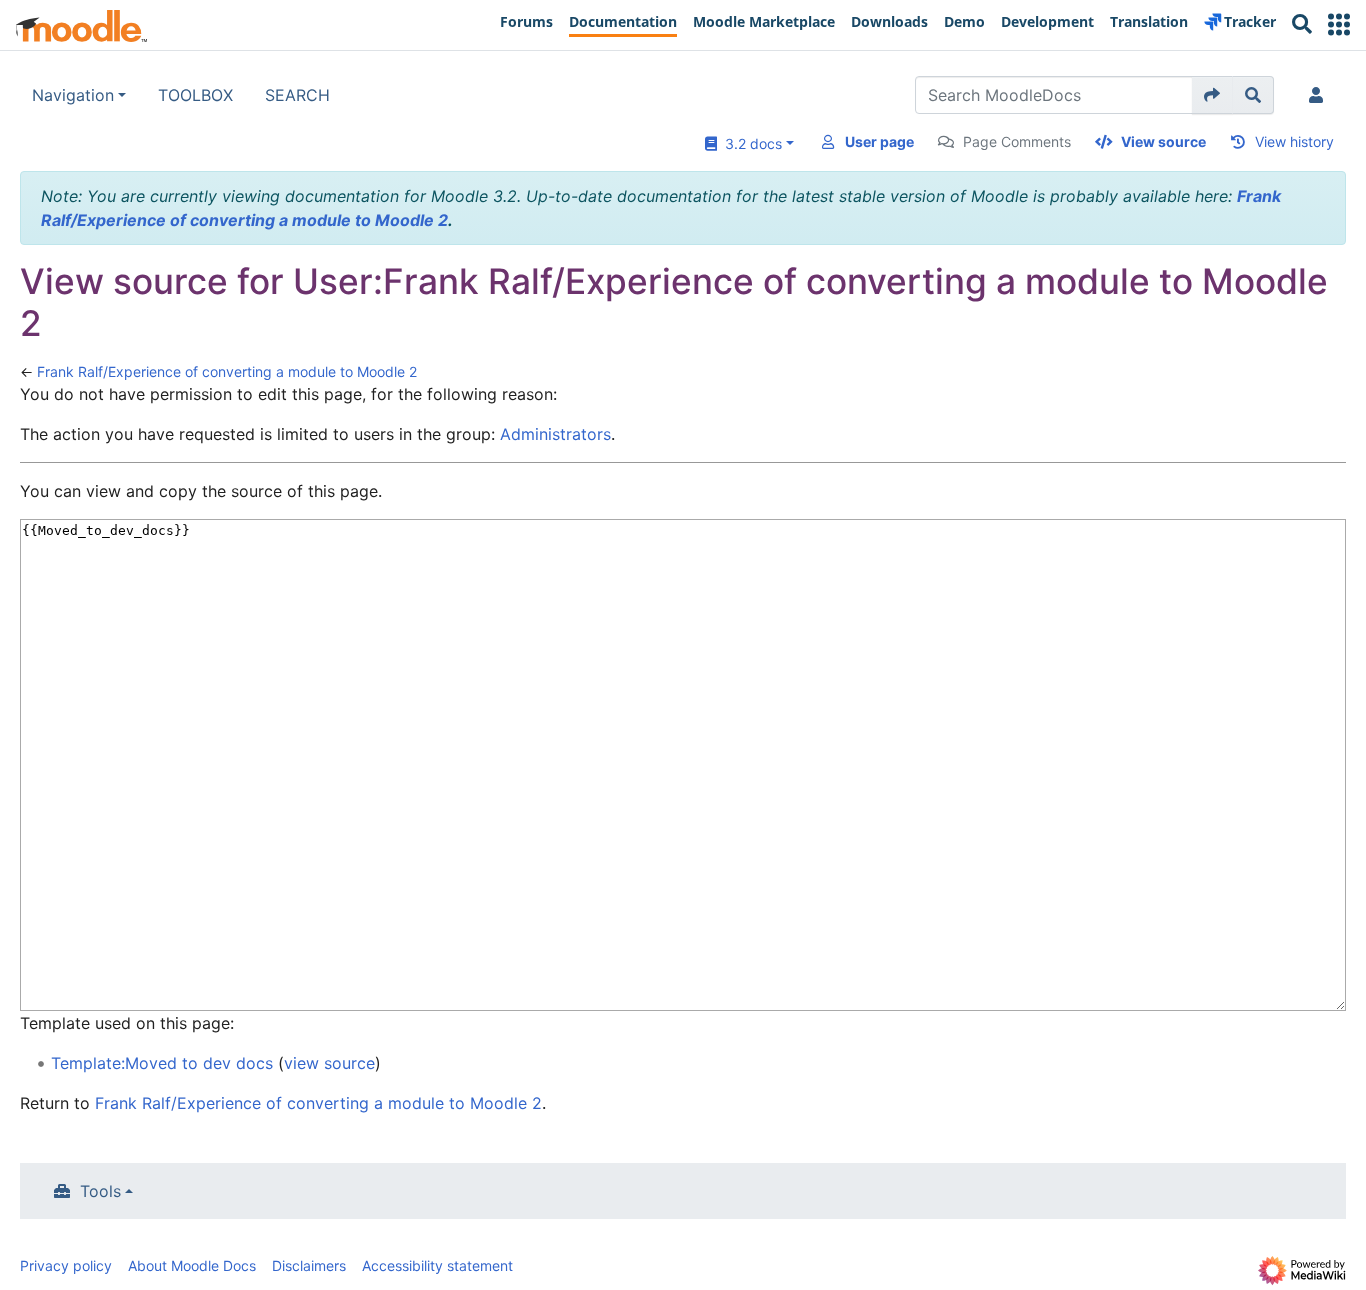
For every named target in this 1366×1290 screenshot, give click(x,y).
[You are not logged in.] (1320, 95)
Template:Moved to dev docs (162, 1063)
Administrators (555, 434)
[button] (1339, 24)
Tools (100, 1191)
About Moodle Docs (192, 1265)
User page (879, 141)
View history (1294, 141)
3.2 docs (749, 143)
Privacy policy (66, 1265)
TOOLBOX (195, 95)
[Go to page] (1212, 95)
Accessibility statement (437, 1265)
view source (329, 1063)
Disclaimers (309, 1265)
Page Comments (1017, 141)
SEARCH (297, 95)
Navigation (73, 95)
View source (1163, 141)
